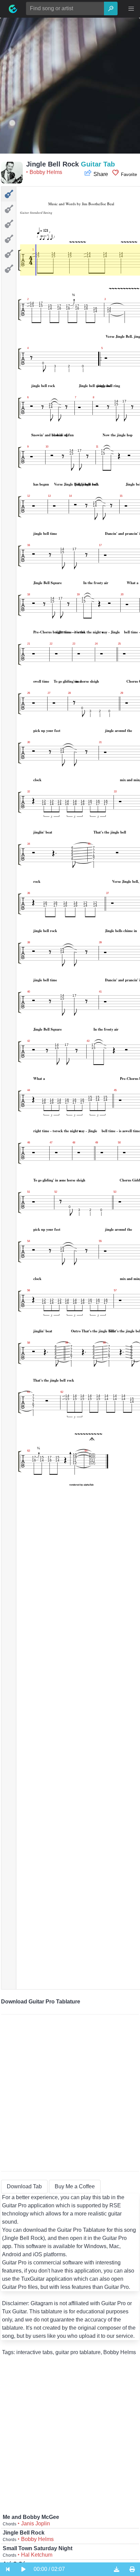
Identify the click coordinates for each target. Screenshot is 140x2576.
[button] (131, 9)
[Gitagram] (13, 9)
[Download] (117, 2569)
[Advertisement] (70, 88)
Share (101, 174)
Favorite (128, 174)
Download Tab (24, 2186)
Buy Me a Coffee (75, 2186)
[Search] (111, 8)
